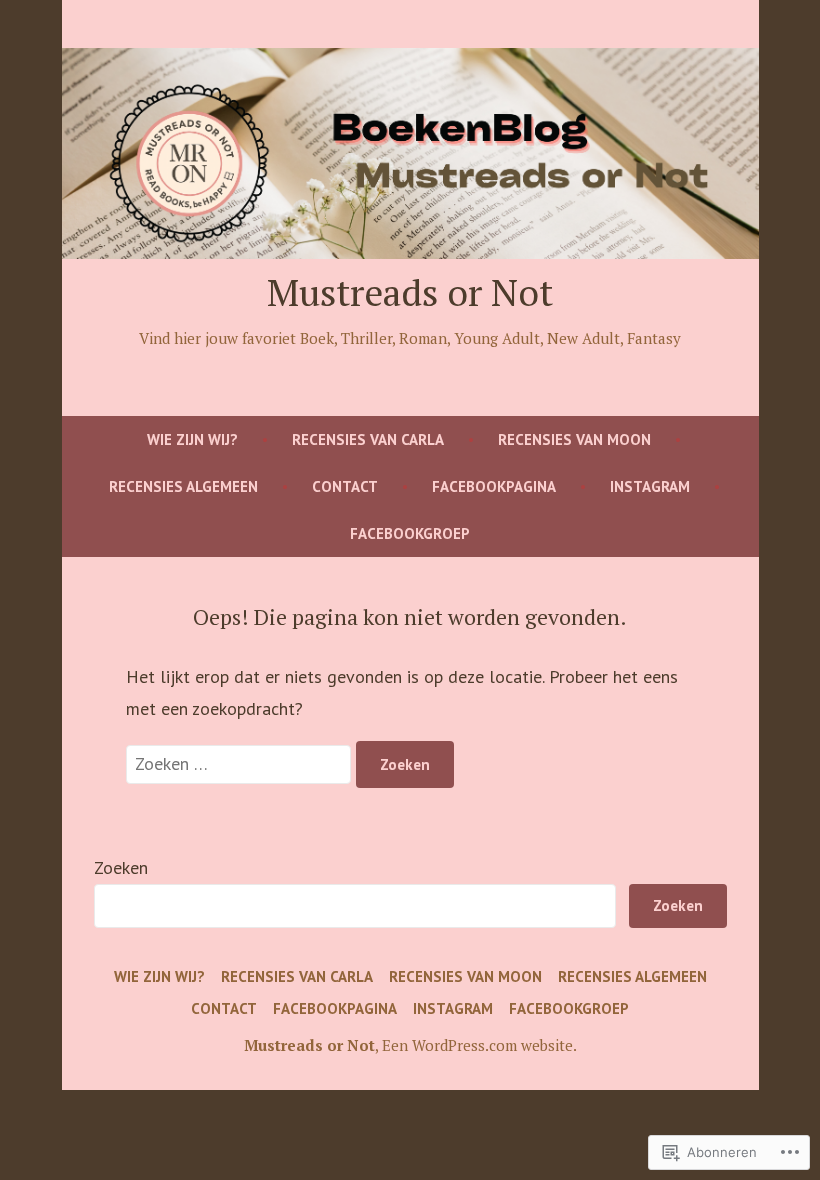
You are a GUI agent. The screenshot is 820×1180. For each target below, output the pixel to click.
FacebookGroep (410, 533)
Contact (345, 486)
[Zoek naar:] (241, 763)
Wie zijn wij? (192, 439)
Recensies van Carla (368, 439)
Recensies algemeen (183, 486)
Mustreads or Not (410, 292)
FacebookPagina (494, 486)
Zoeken (121, 867)
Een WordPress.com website (477, 1045)
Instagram (650, 486)
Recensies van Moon (574, 439)
